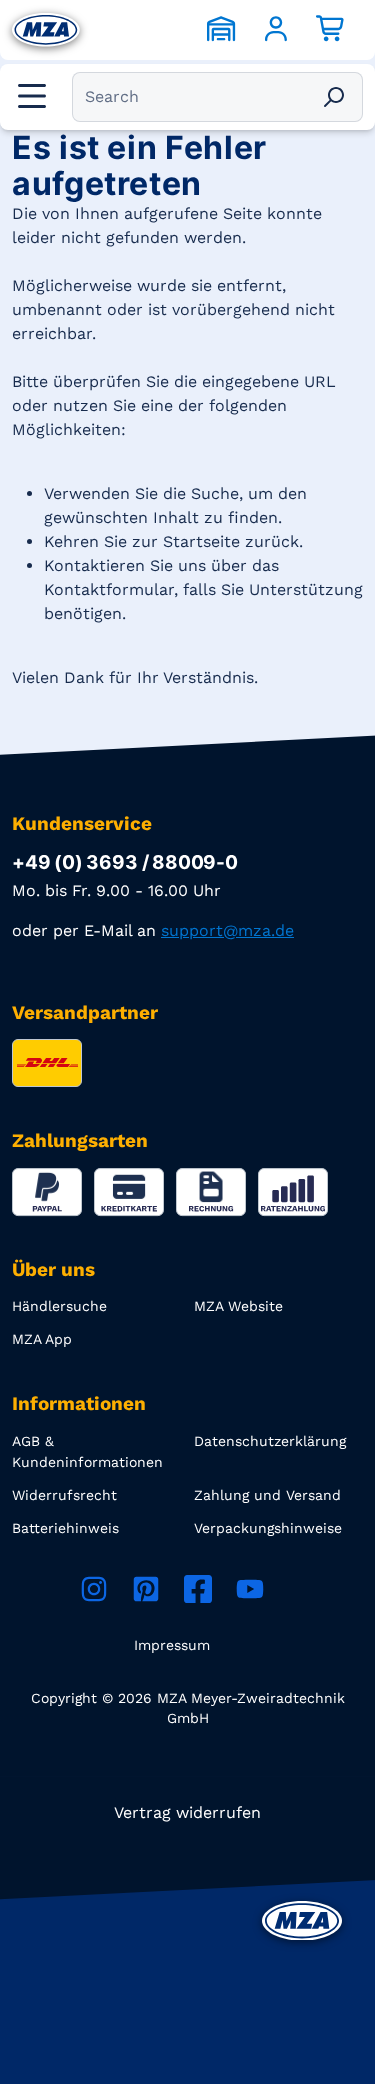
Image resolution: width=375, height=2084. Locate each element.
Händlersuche (59, 1306)
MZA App (42, 1339)
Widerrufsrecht (64, 1495)
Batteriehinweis (65, 1528)
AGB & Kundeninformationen (87, 1451)
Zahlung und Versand (267, 1495)
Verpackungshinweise (268, 1528)
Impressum (172, 1645)
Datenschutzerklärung (270, 1441)
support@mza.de (227, 930)
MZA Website (238, 1306)
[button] (30, 97)
